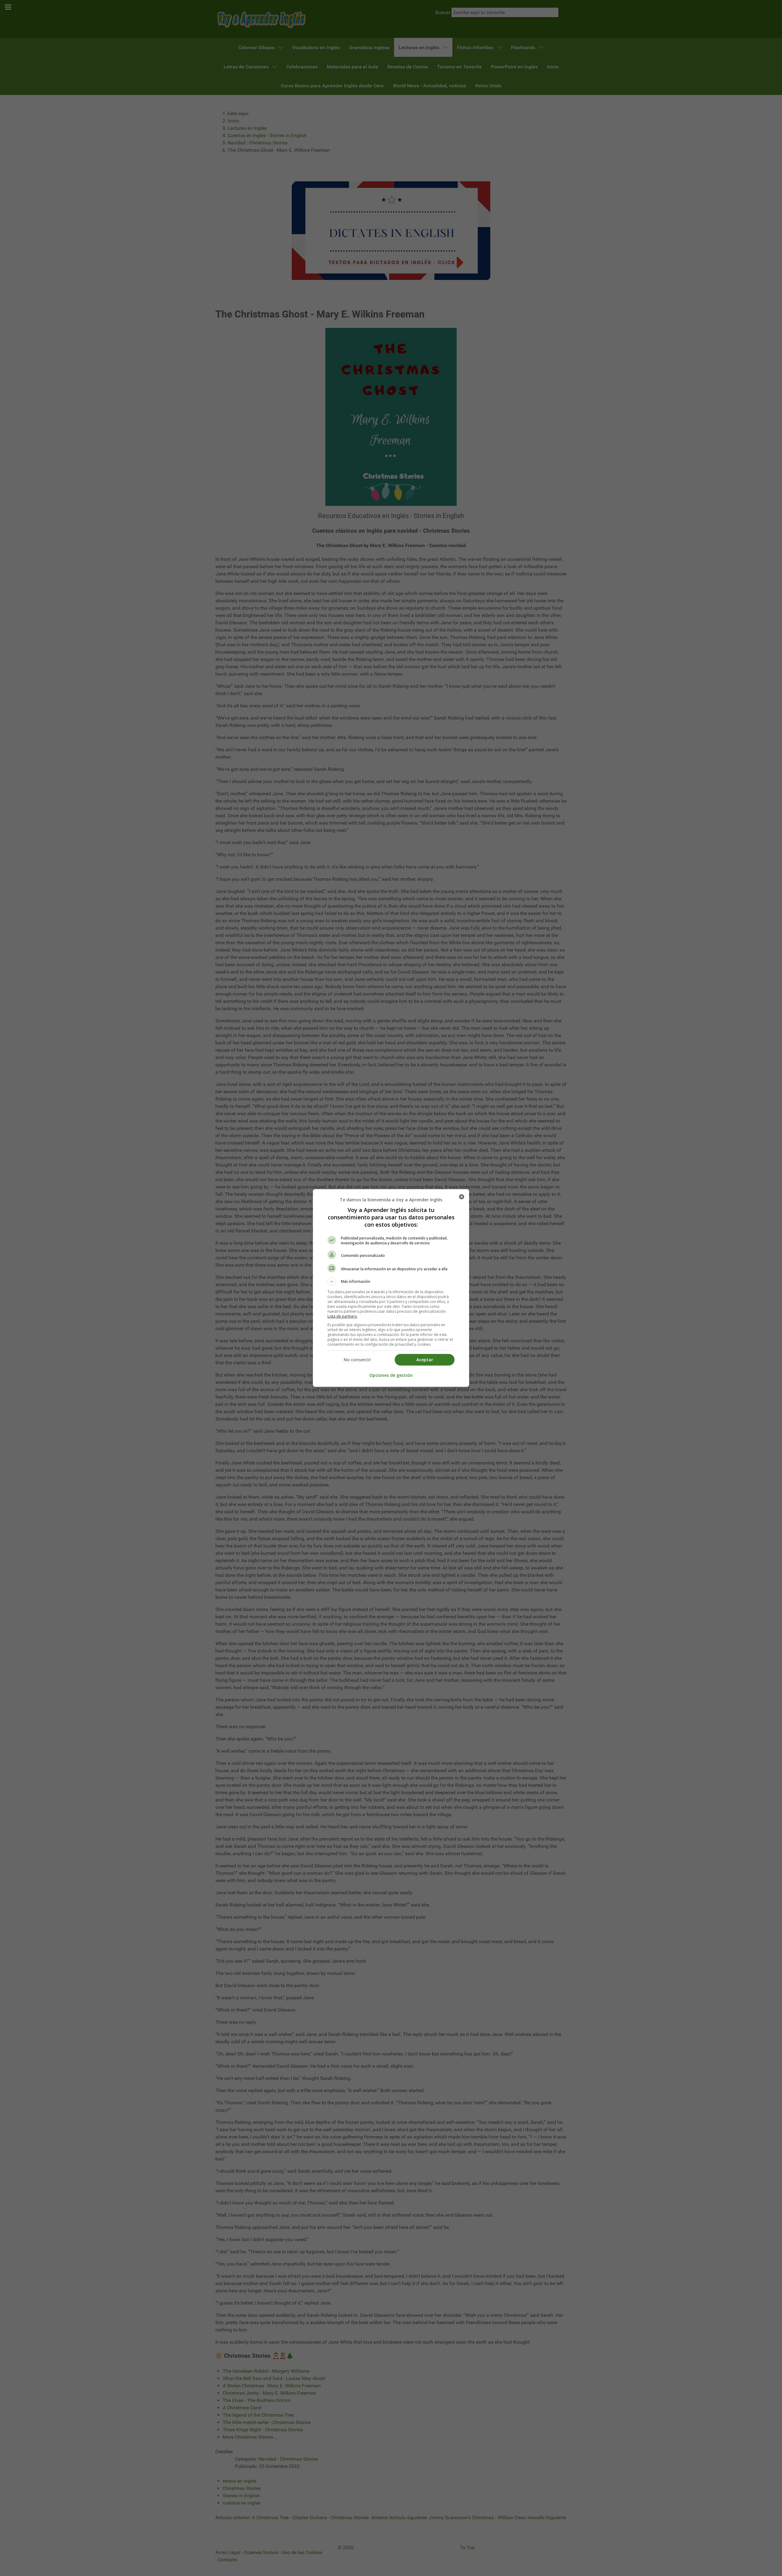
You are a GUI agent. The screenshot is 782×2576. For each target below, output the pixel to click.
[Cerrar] (462, 1197)
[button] (391, 1282)
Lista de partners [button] (342, 1316)
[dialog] (391, 1288)
